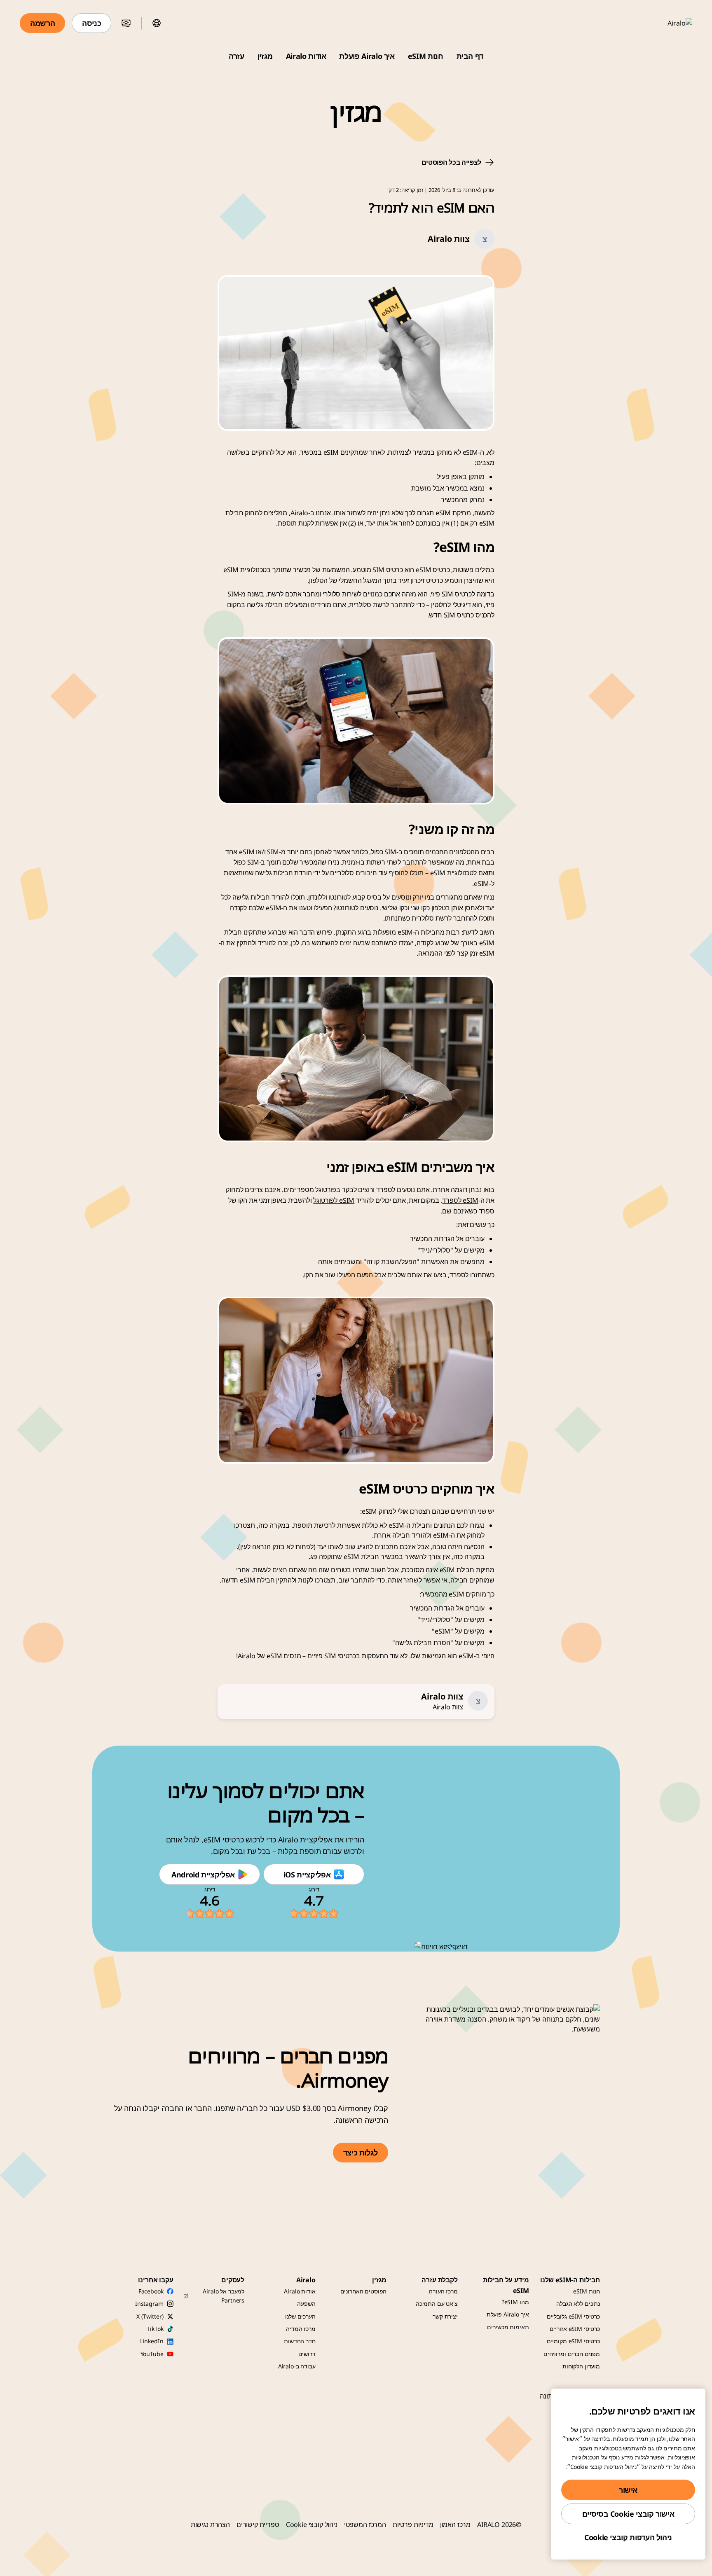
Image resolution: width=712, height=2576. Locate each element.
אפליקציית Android (203, 1875)
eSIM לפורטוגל (334, 1200)
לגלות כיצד (361, 2153)
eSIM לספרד (460, 1200)
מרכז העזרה (443, 2291)
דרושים (307, 2354)
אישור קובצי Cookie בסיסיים (628, 2514)
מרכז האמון (455, 2525)
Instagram (149, 2304)
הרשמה (42, 23)
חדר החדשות (300, 2341)
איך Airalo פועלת (367, 56)
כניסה (91, 23)
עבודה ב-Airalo (297, 2366)
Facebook (151, 2291)
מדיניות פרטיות (413, 2525)
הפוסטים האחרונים (364, 2291)
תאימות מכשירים (508, 2327)
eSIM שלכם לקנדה (256, 908)
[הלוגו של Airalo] (668, 23)
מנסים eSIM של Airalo (269, 1656)
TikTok (155, 2329)
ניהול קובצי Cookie (312, 2525)
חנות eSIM (426, 56)
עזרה (237, 56)
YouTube (152, 2354)
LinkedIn (152, 2341)
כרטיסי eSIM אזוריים (575, 2329)
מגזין (265, 56)
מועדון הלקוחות (581, 2366)
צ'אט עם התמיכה (437, 2304)
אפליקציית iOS (307, 1875)
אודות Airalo (306, 56)
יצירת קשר (445, 2316)
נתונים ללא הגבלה (578, 2304)
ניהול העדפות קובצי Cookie (628, 2537)
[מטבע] (126, 23)
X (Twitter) (150, 2316)
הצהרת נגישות (210, 2525)
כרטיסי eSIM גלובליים (573, 2316)
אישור (628, 2490)
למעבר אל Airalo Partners (224, 2296)
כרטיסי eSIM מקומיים (573, 2341)
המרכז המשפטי (365, 2525)
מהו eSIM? (515, 2302)
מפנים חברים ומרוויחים (572, 2354)
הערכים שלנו (300, 2316)
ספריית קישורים (258, 2525)
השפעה (306, 2304)
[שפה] (157, 23)
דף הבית (470, 56)
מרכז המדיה (301, 2329)
